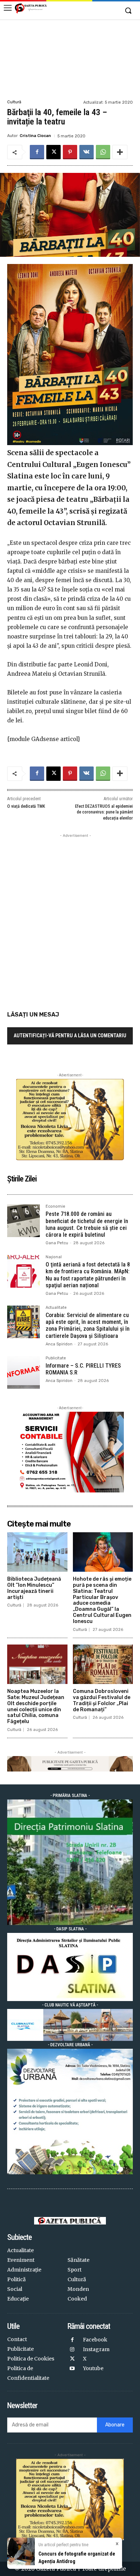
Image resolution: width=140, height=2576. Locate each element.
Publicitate (56, 1358)
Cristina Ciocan (35, 136)
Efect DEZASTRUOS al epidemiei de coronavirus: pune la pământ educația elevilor (104, 812)
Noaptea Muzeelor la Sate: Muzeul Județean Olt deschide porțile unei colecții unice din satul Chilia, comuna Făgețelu (36, 1706)
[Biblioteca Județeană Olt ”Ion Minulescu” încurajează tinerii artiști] (37, 1552)
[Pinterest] (70, 152)
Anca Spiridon (59, 1344)
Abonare (115, 2425)
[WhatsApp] (103, 152)
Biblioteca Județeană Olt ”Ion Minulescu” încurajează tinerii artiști (34, 1588)
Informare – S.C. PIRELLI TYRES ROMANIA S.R (83, 1369)
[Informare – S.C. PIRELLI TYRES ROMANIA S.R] (24, 1372)
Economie (55, 1207)
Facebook (95, 2340)
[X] (53, 152)
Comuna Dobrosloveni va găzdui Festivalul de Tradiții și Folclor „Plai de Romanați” (102, 1700)
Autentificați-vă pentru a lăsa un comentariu (70, 1035)
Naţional (54, 1257)
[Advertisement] (70, 59)
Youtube (93, 2368)
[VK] (87, 152)
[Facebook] (37, 152)
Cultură (14, 102)
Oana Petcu (57, 1243)
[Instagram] (72, 2350)
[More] (120, 152)
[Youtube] (72, 2369)
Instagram (96, 2349)
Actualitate (56, 1308)
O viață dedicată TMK (26, 806)
